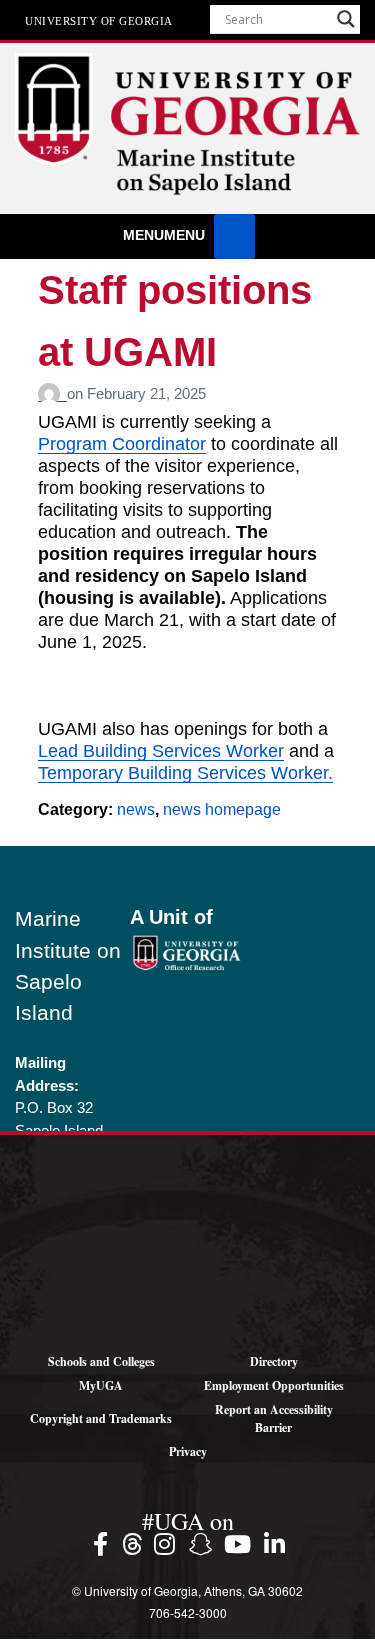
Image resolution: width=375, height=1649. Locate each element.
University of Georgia (99, 20)
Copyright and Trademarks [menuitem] (101, 1418)
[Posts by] (52, 393)
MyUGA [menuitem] (101, 1385)
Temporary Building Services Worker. (185, 773)
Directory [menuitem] (274, 1361)
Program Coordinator (122, 444)
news (136, 809)
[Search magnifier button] (346, 19)
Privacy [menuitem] (188, 1451)
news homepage (222, 809)
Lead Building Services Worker (161, 751)
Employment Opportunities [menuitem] (274, 1385)
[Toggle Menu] (234, 236)
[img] (103, 1543)
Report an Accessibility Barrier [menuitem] (274, 1418)
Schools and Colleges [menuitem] (101, 1361)
